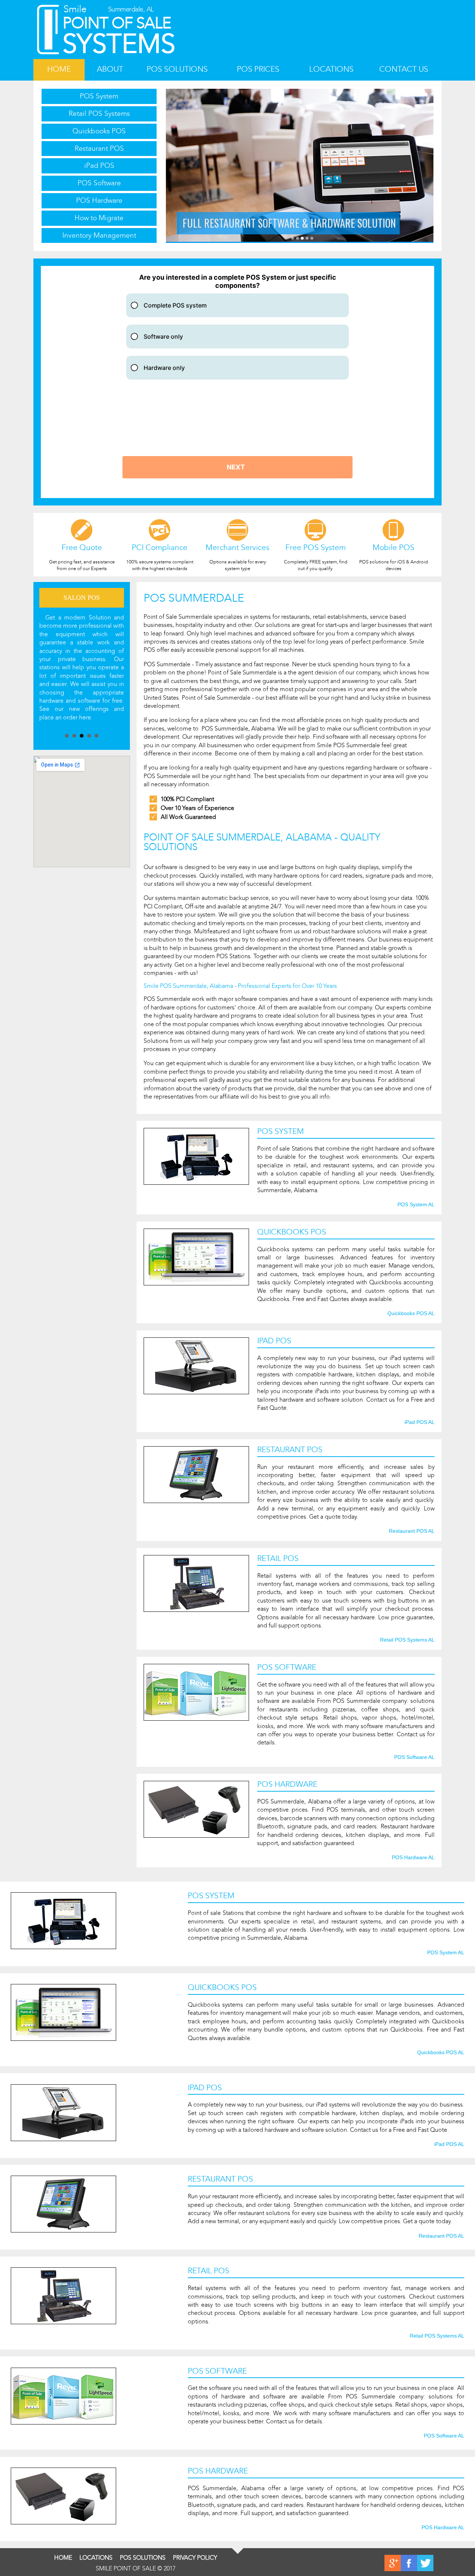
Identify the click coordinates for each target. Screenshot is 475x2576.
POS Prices (258, 69)
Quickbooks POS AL (411, 1314)
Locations (331, 69)
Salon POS (82, 598)
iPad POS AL (420, 1422)
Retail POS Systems (99, 113)
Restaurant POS (99, 148)
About (110, 69)
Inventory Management (99, 235)
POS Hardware (99, 200)
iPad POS (99, 165)
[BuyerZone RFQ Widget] (237, 382)
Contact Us (404, 69)
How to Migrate (99, 218)
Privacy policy (195, 2558)
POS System (99, 96)
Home (59, 69)
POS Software (99, 183)
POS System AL (416, 1205)
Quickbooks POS (99, 131)
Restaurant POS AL (412, 1531)
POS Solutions (177, 69)
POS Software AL (414, 1757)
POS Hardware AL (413, 1858)
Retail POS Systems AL (407, 1640)
